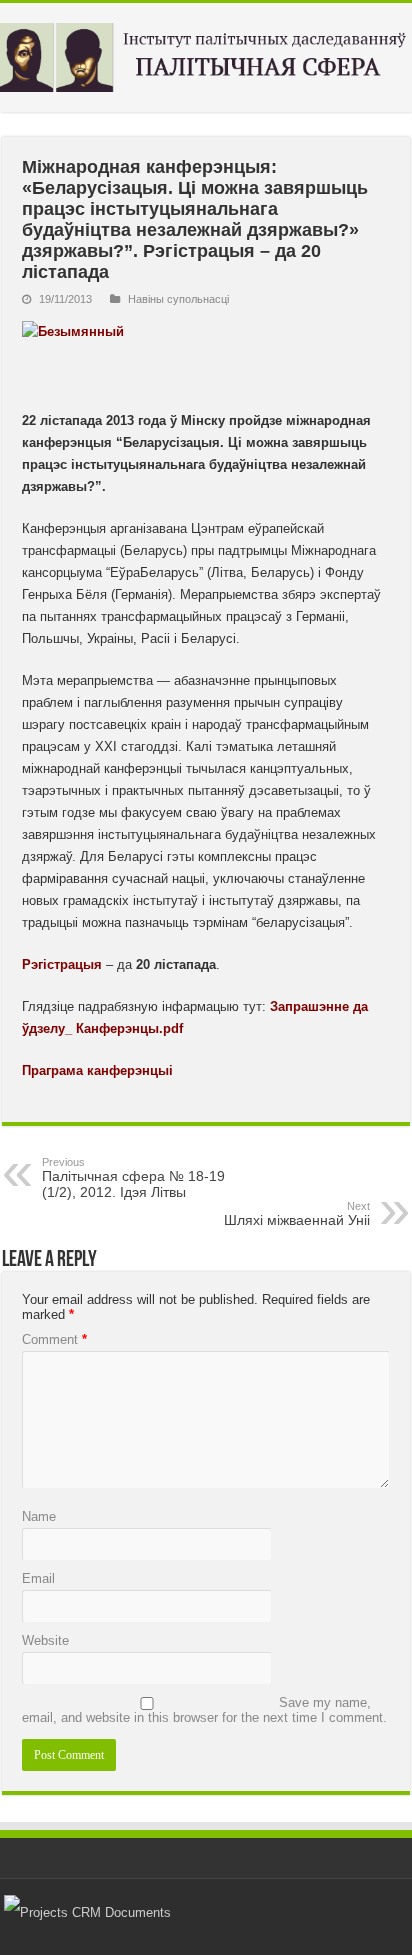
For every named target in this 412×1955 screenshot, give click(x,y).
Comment (54, 1339)
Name (39, 1516)
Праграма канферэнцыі (97, 1070)
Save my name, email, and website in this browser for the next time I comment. (204, 1710)
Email (38, 1578)
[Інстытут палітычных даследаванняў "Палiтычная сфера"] (206, 54)
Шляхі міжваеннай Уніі (297, 1214)
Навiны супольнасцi (178, 299)
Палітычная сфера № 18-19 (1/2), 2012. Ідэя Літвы (133, 1178)
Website (45, 1640)
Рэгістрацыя (62, 964)
